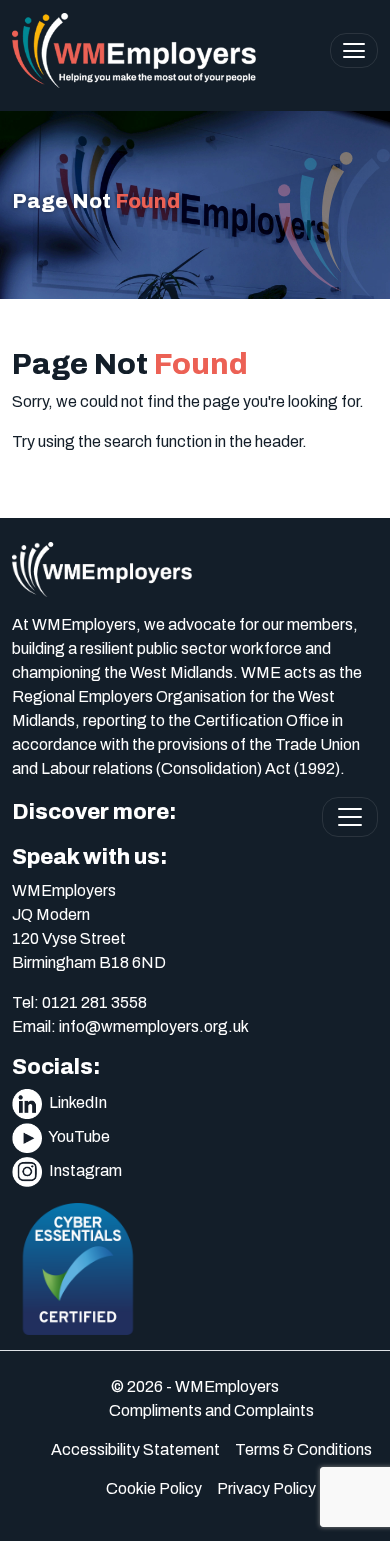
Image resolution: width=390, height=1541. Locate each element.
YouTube (78, 1136)
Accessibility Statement (135, 1449)
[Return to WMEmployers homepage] (134, 50)
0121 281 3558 (94, 1002)
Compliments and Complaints (211, 1410)
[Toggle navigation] (354, 50)
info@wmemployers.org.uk (154, 1026)
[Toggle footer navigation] (350, 817)
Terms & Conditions (303, 1449)
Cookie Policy (154, 1488)
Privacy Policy (266, 1488)
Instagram (84, 1170)
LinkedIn (76, 1102)
